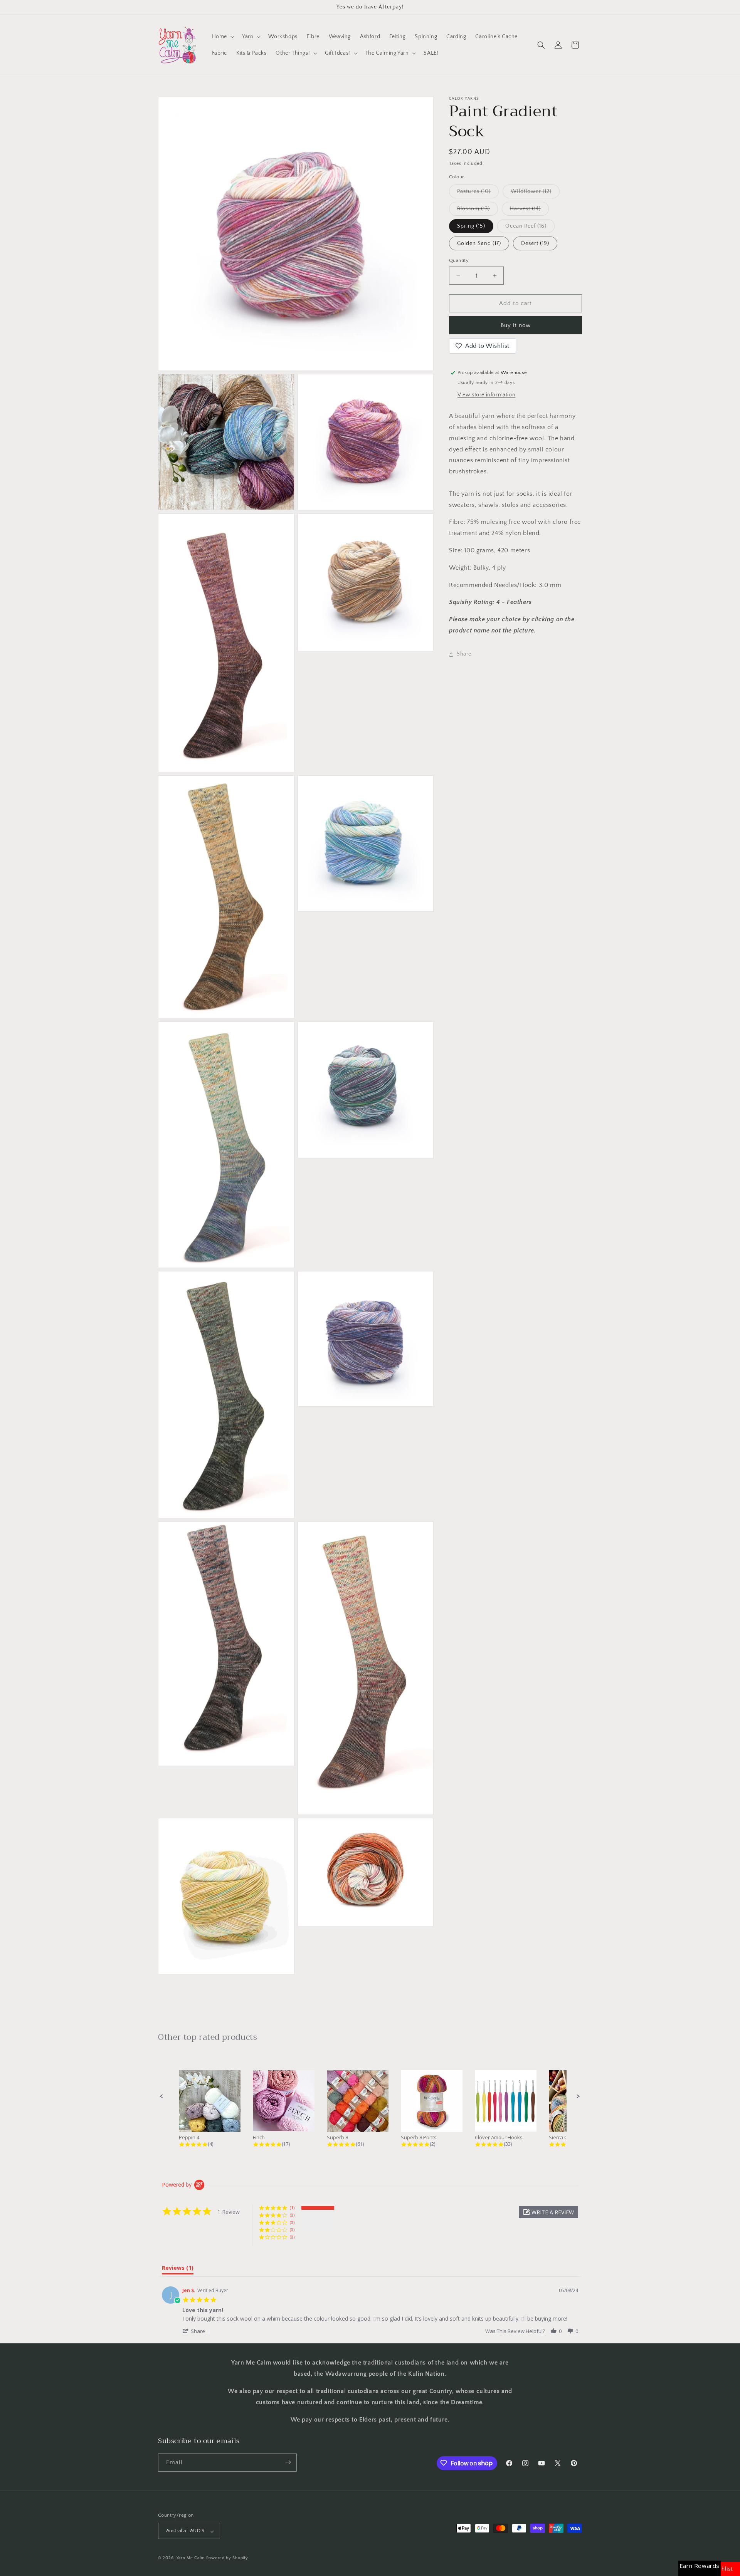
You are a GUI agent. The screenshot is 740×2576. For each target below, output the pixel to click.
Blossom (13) (478, 210)
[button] (222, 37)
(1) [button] (292, 2208)
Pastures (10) (478, 193)
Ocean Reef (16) (530, 228)
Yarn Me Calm (191, 2558)
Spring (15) (471, 226)
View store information (486, 395)
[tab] (178, 2269)
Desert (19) (535, 243)
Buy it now (516, 325)
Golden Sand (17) (479, 243)
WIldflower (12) (535, 193)
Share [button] (464, 654)
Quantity (459, 260)
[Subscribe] (288, 2462)
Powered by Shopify (227, 2558)
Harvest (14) (529, 210)
